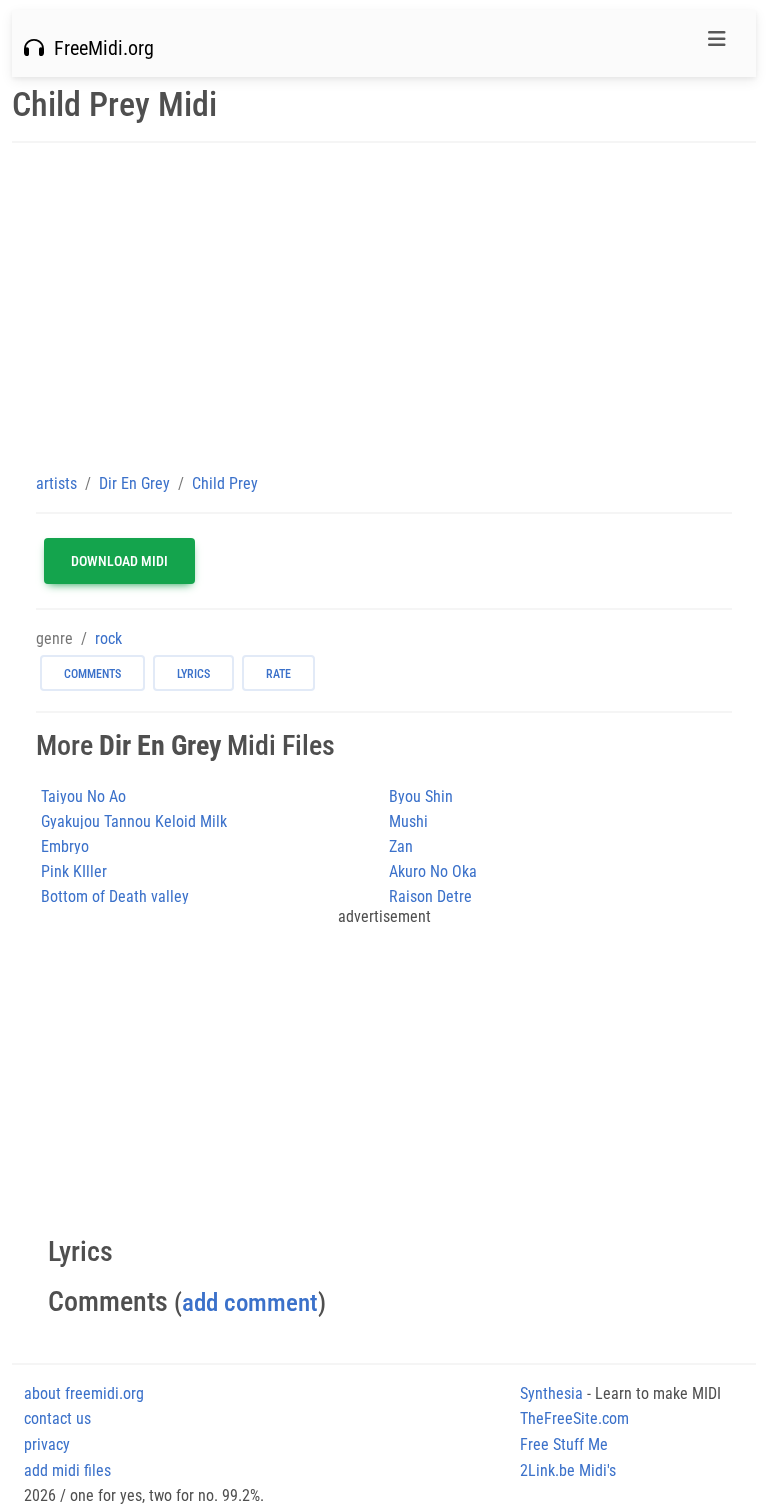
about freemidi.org (84, 1393)
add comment (250, 1302)
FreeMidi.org (99, 48)
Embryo (65, 846)
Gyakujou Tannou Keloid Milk (134, 821)
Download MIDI (119, 561)
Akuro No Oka (433, 871)
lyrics (193, 674)
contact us (57, 1418)
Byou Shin (421, 796)
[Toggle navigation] (717, 44)
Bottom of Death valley (115, 896)
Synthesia (551, 1393)
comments (92, 674)
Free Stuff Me (564, 1444)
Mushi (408, 821)
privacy (47, 1444)
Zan (401, 846)
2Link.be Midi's (568, 1470)
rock (108, 638)
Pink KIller (74, 871)
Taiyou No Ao (83, 796)
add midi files (67, 1470)
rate (278, 674)
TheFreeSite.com (574, 1418)
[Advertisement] (384, 307)
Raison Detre (430, 896)
